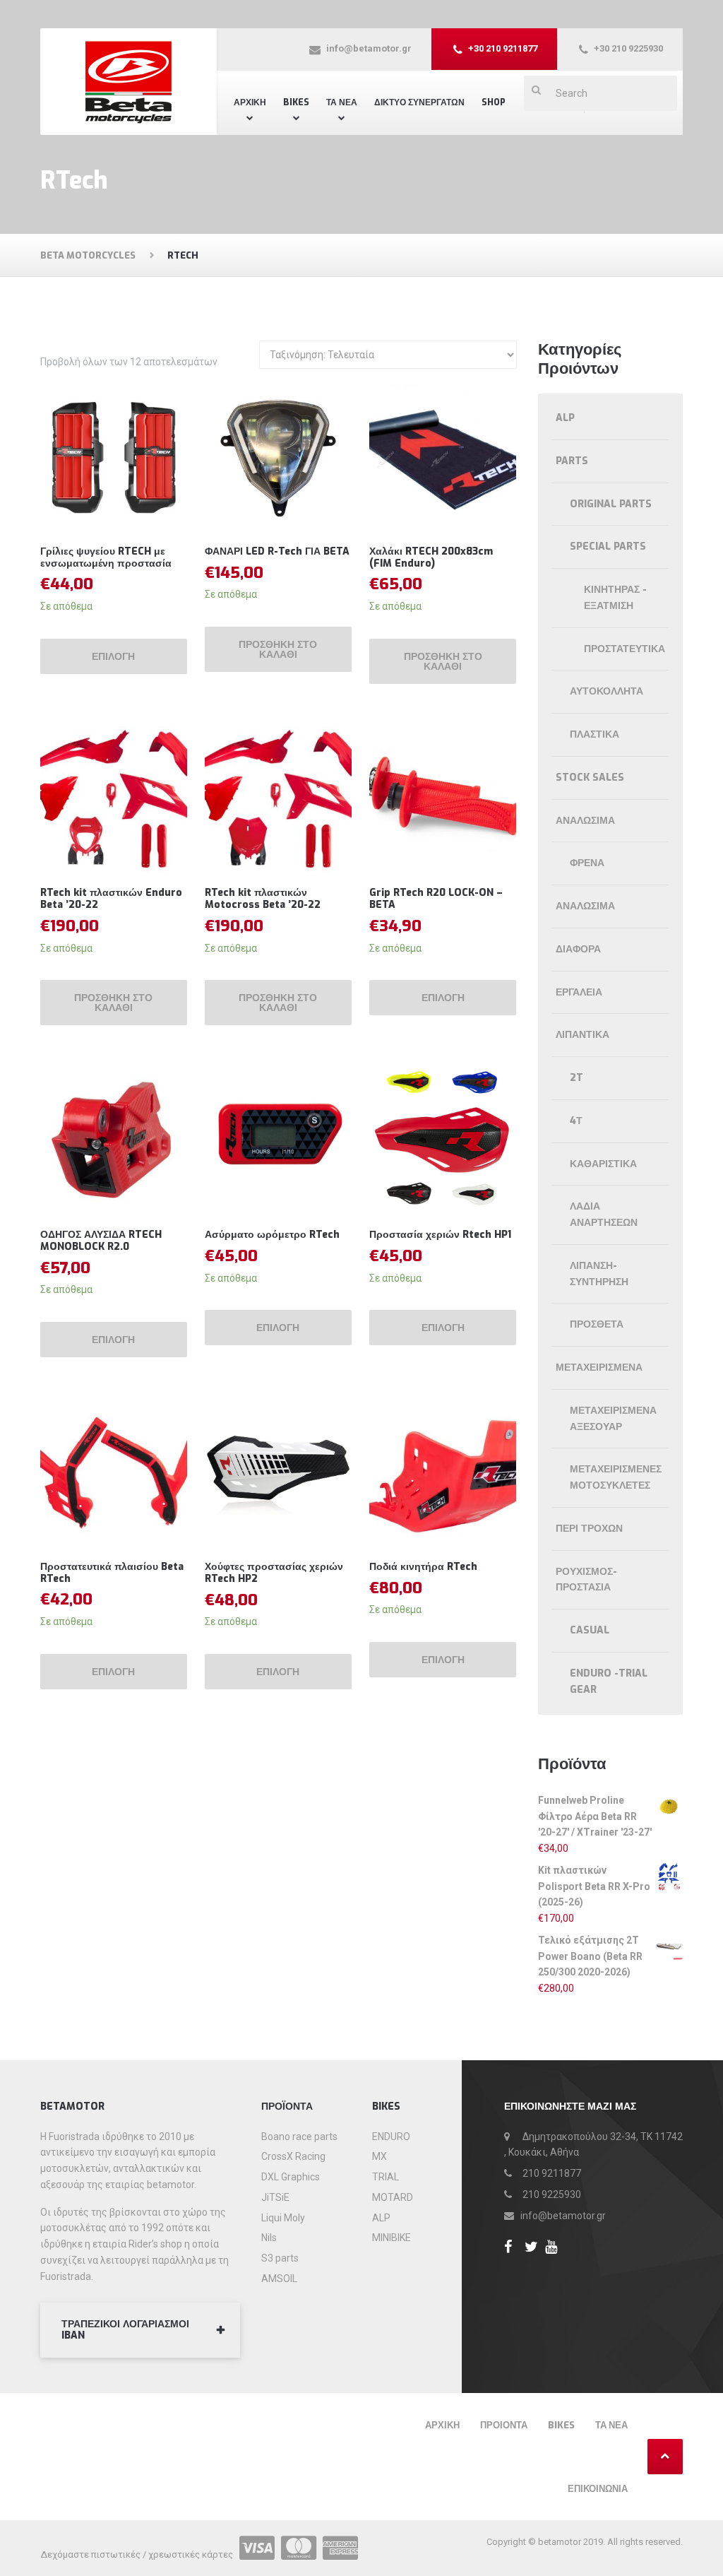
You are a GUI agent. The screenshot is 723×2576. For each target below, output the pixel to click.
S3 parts (280, 2258)
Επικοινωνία (598, 2489)
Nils (269, 2238)
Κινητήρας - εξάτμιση (615, 598)
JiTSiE (275, 2197)
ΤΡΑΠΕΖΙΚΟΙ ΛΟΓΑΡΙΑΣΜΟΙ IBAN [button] (125, 2330)
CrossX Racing (293, 2156)
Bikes (296, 102)
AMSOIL (279, 2279)
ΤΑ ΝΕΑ (342, 102)
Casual (590, 1630)
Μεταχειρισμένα (599, 1367)
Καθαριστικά (603, 1164)
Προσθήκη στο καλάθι (278, 650)
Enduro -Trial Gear (609, 1682)
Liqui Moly (283, 2218)
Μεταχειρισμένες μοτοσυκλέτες (616, 1477)
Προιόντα (504, 2425)
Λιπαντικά (582, 1035)
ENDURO (391, 2137)
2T (576, 1078)
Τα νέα (611, 2425)
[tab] (140, 2330)
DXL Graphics (291, 2177)
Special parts (608, 546)
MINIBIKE (392, 2238)
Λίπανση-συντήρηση (599, 1274)
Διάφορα (578, 949)
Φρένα (587, 863)
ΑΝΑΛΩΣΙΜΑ (585, 906)
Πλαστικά (594, 734)
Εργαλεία (579, 992)
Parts (572, 461)
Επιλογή (113, 657)
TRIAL (386, 2177)
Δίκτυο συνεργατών (419, 102)
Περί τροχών (589, 1529)
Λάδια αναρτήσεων (604, 1215)
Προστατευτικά (625, 649)
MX (380, 2156)
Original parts (611, 504)
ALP (565, 418)
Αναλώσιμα (585, 821)
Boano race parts (299, 2137)
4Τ (576, 1121)
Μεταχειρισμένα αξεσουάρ (613, 1419)
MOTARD (393, 2197)
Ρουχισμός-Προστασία (586, 1580)
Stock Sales (590, 778)
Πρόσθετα (597, 1324)
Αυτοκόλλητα (607, 691)
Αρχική (250, 102)
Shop (494, 102)
